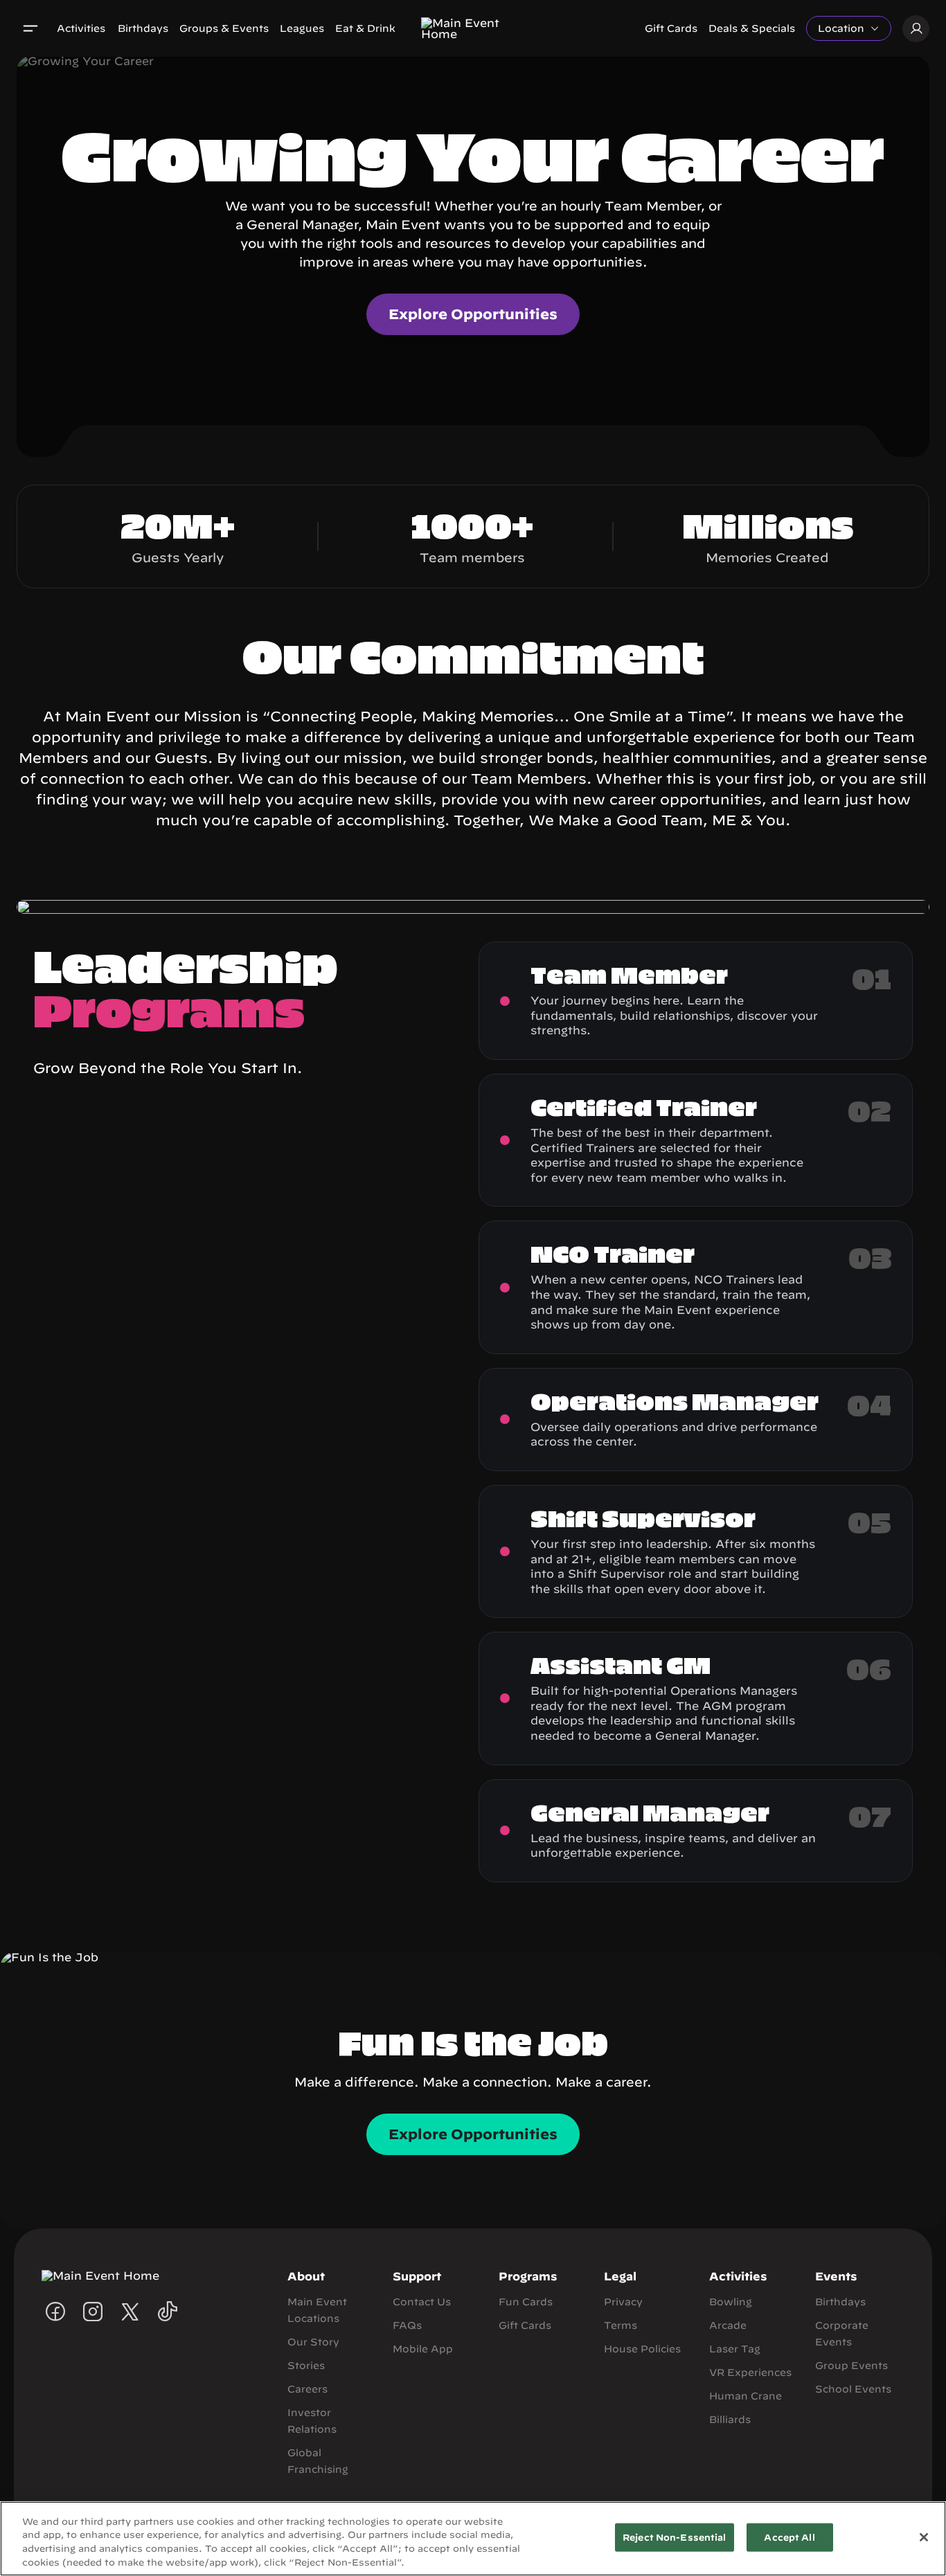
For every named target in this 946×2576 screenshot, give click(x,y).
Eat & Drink (365, 28)
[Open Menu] (30, 28)
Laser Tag (735, 2349)
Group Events (851, 2366)
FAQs (407, 2325)
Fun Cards (526, 2302)
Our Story (313, 2342)
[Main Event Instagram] (93, 2312)
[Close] (924, 2537)
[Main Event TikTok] (168, 2312)
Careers (307, 2389)
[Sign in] (916, 29)
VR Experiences (750, 2372)
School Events (853, 2389)
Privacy (623, 2302)
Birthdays (143, 28)
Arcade (728, 2325)
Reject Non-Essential (675, 2538)
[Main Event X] (130, 2312)
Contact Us (422, 2302)
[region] (473, 2539)
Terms (621, 2325)
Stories (306, 2366)
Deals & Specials (752, 28)
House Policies (642, 2349)
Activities (81, 28)
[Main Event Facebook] (55, 2312)
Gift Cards (671, 28)
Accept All (789, 2538)
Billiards (730, 2420)
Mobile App (423, 2349)
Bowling (731, 2302)
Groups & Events (224, 28)
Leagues (302, 28)
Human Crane (746, 2396)
